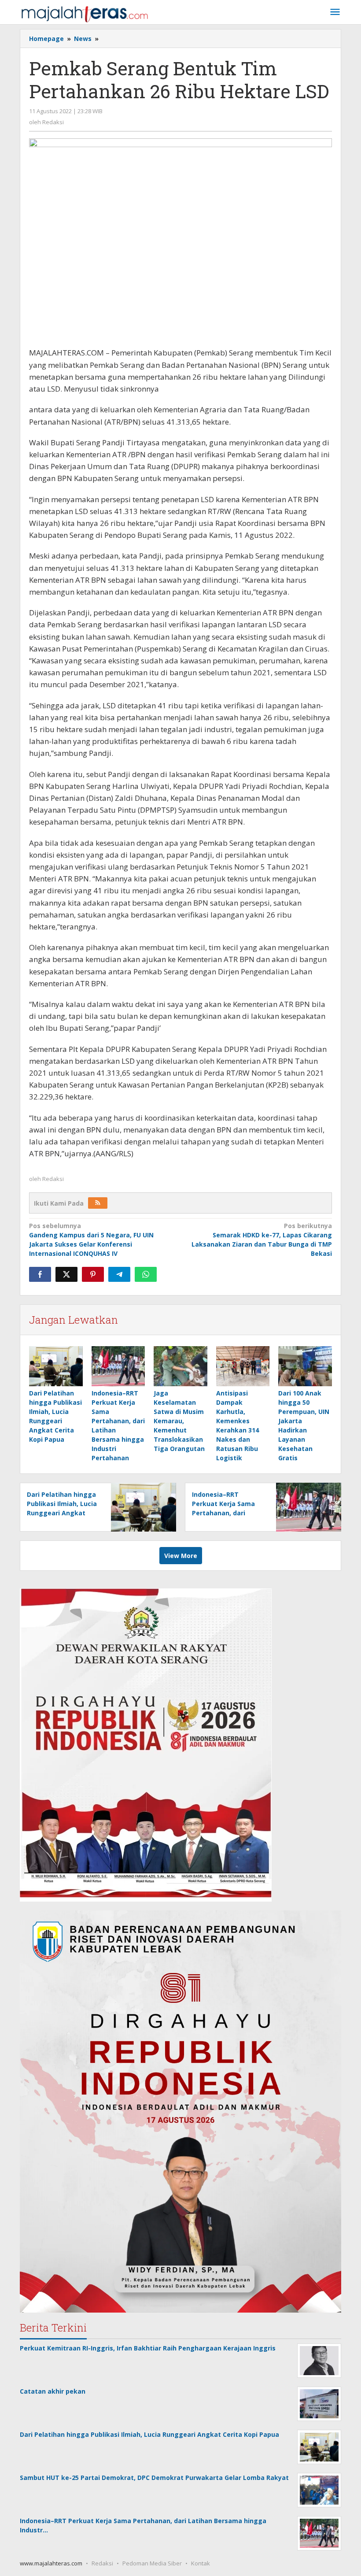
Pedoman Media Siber (152, 2563)
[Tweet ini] (66, 1274)
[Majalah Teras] (85, 13)
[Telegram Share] (119, 1274)
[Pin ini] (93, 1274)
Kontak (201, 2563)
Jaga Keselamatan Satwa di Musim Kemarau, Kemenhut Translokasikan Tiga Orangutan (179, 1421)
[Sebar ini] (40, 1274)
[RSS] (98, 1203)
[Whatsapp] (146, 1274)
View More (181, 1556)
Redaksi (102, 2563)
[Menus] (335, 12)
